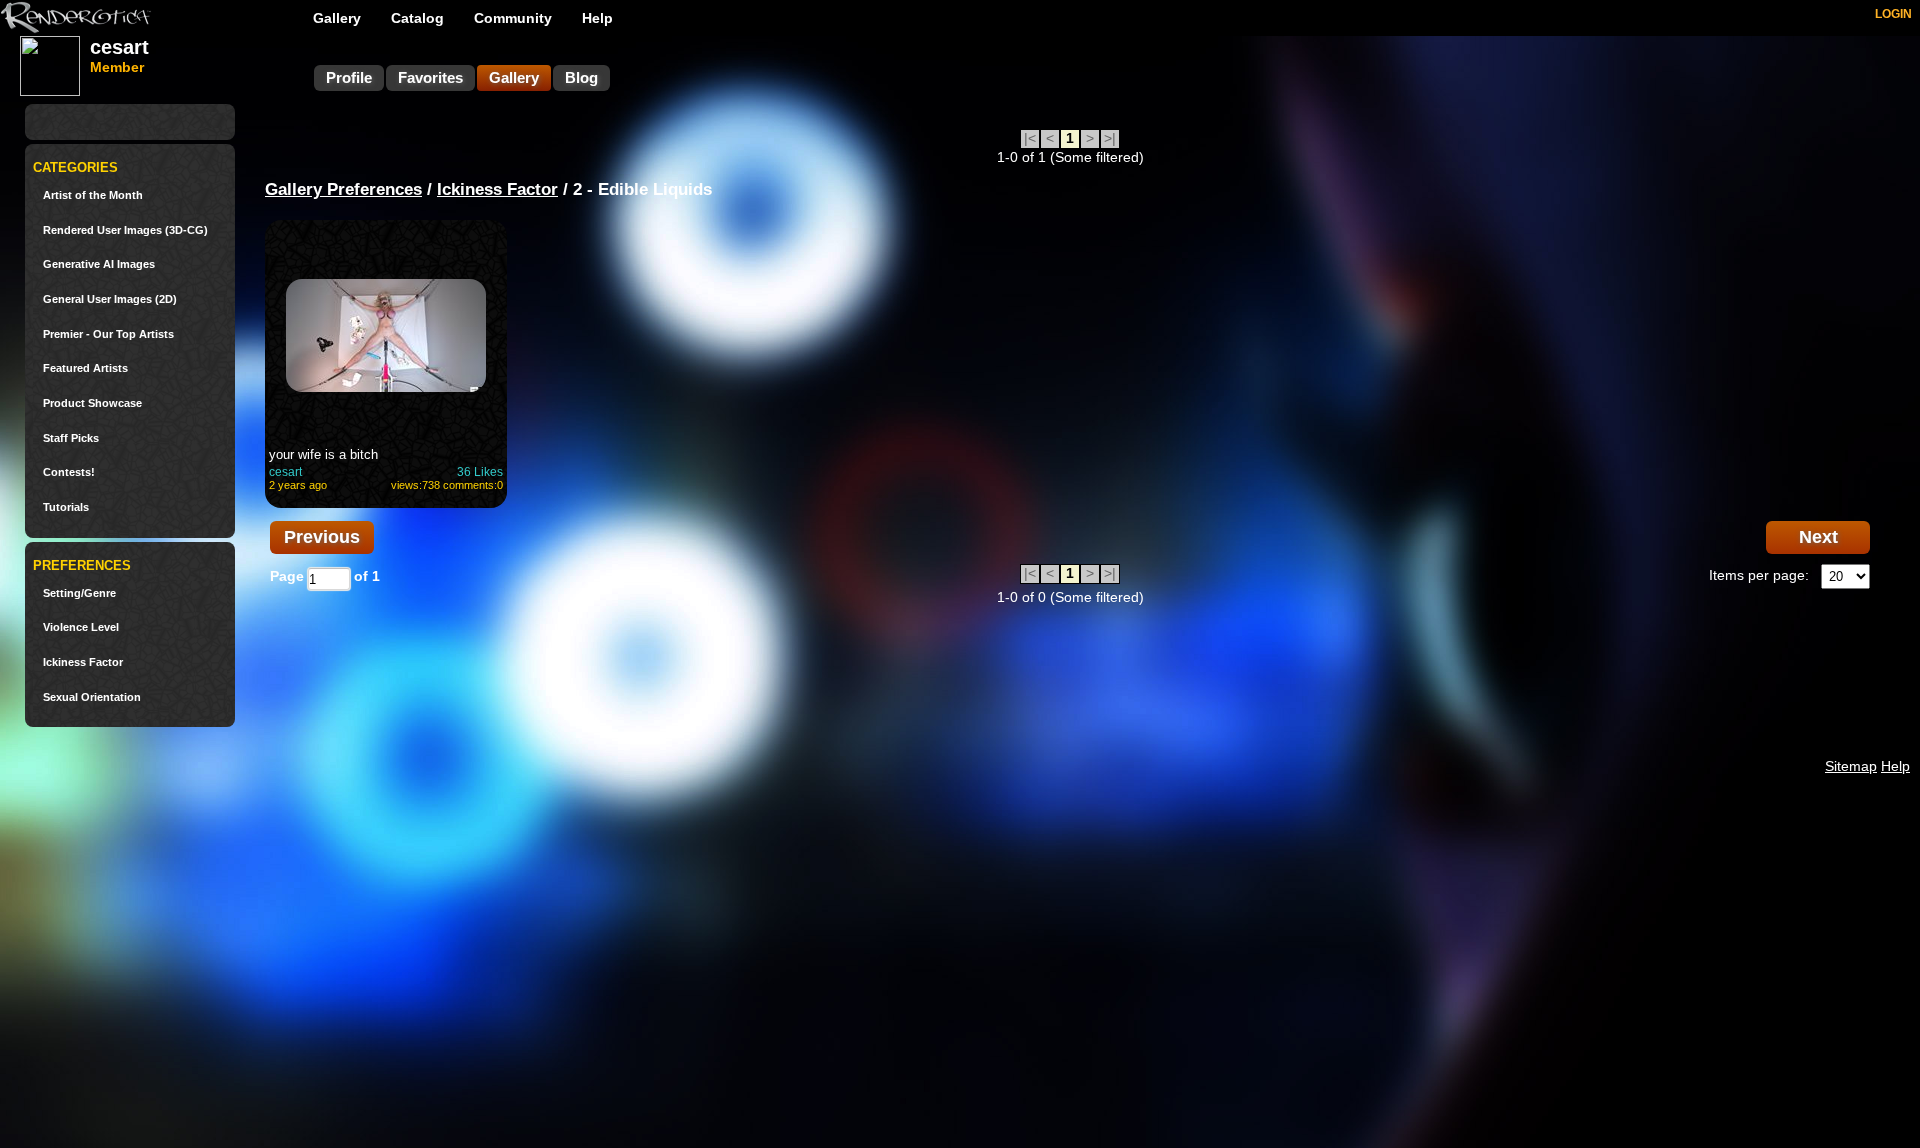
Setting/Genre (79, 593)
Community (513, 18)
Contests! (69, 472)
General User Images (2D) (110, 299)
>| (1110, 138)
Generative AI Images (99, 264)
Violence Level (81, 627)
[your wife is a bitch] (386, 335)
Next (1818, 537)
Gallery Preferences (343, 189)
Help (597, 18)
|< (1030, 138)
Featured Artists (85, 368)
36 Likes (480, 472)
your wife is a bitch (323, 454)
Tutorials (66, 507)
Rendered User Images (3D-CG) (125, 230)
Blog (581, 77)
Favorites (430, 77)
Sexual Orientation (92, 697)
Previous (322, 537)
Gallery (337, 18)
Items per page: (1759, 575)
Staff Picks (71, 438)
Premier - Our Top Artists (108, 334)
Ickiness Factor (83, 662)
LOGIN (1893, 14)
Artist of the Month (93, 195)
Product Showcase (92, 403)
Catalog (417, 18)
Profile (349, 77)
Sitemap (1851, 766)
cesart (285, 472)
